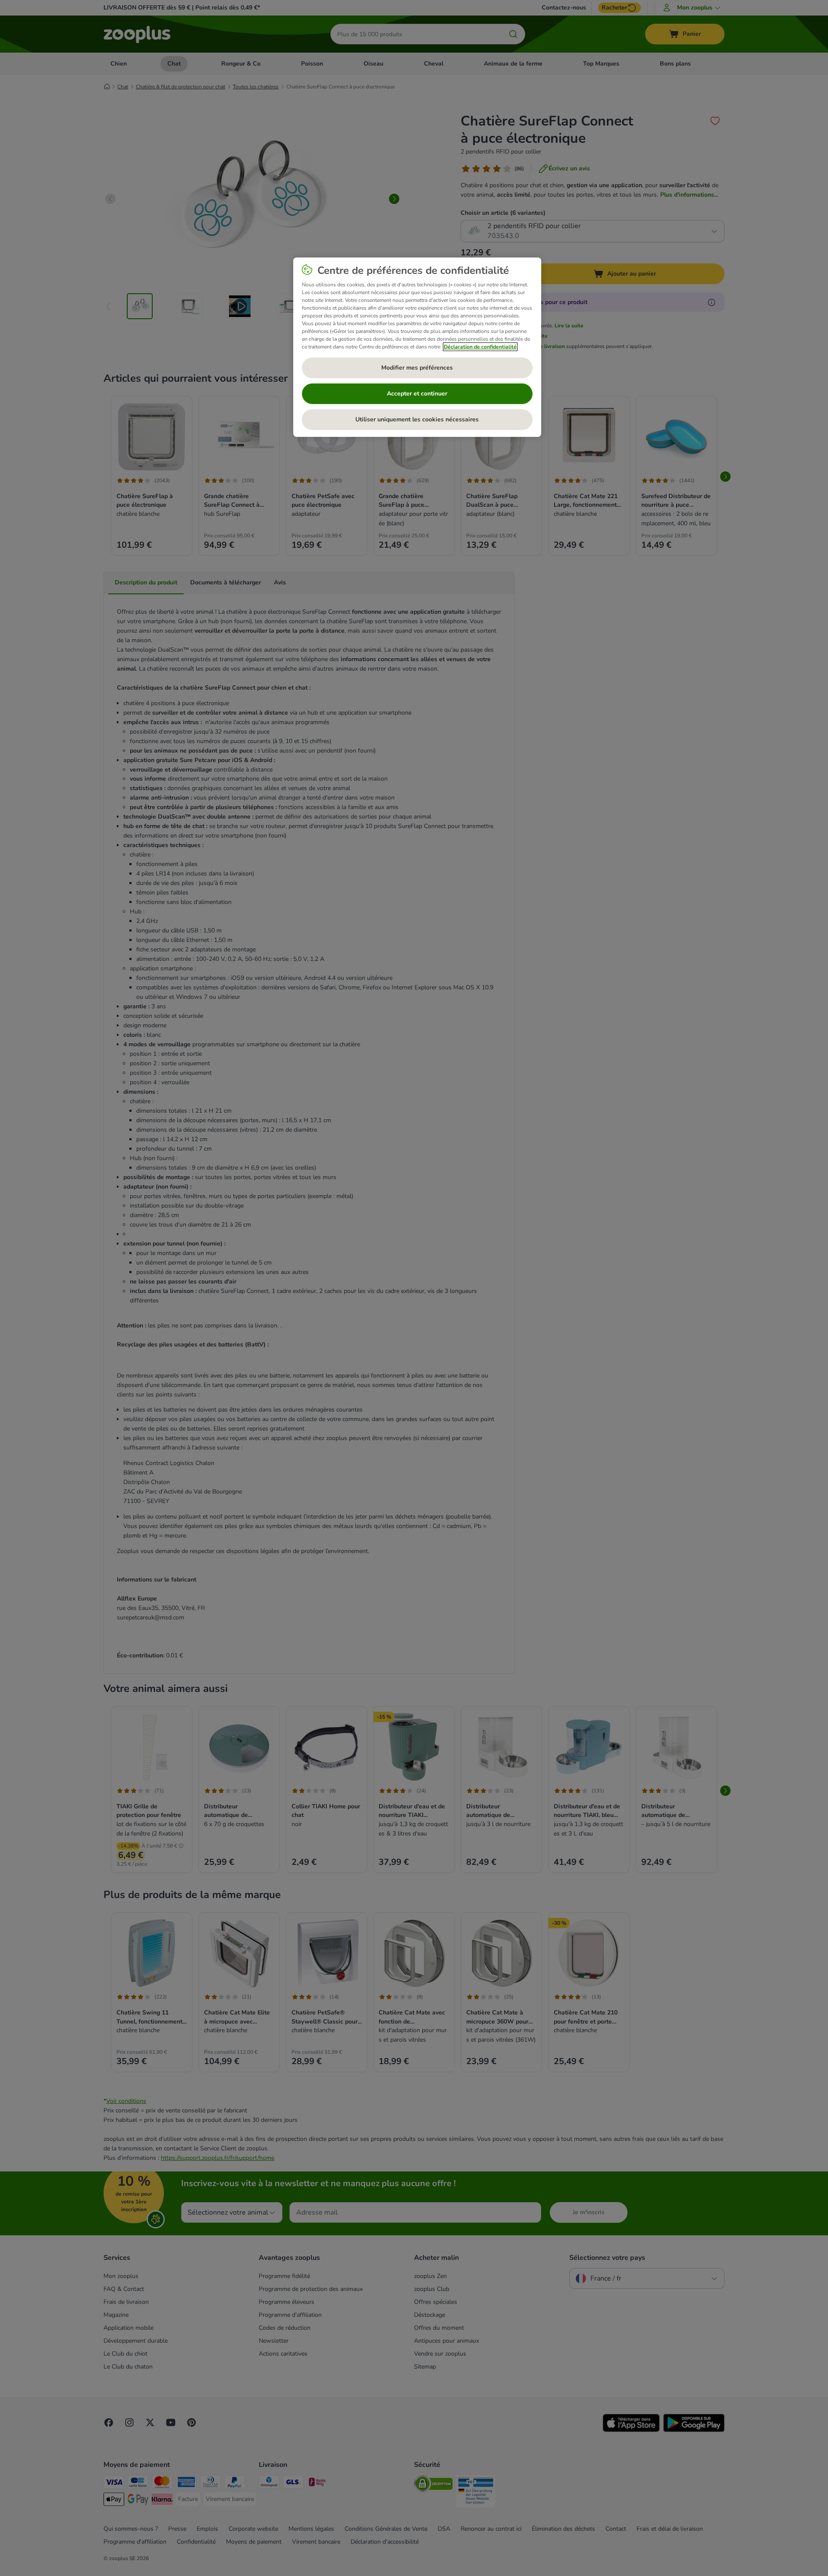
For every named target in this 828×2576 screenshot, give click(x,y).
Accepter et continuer (417, 394)
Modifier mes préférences (417, 368)
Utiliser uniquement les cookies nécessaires (417, 419)
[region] (417, 347)
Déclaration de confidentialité (480, 347)
